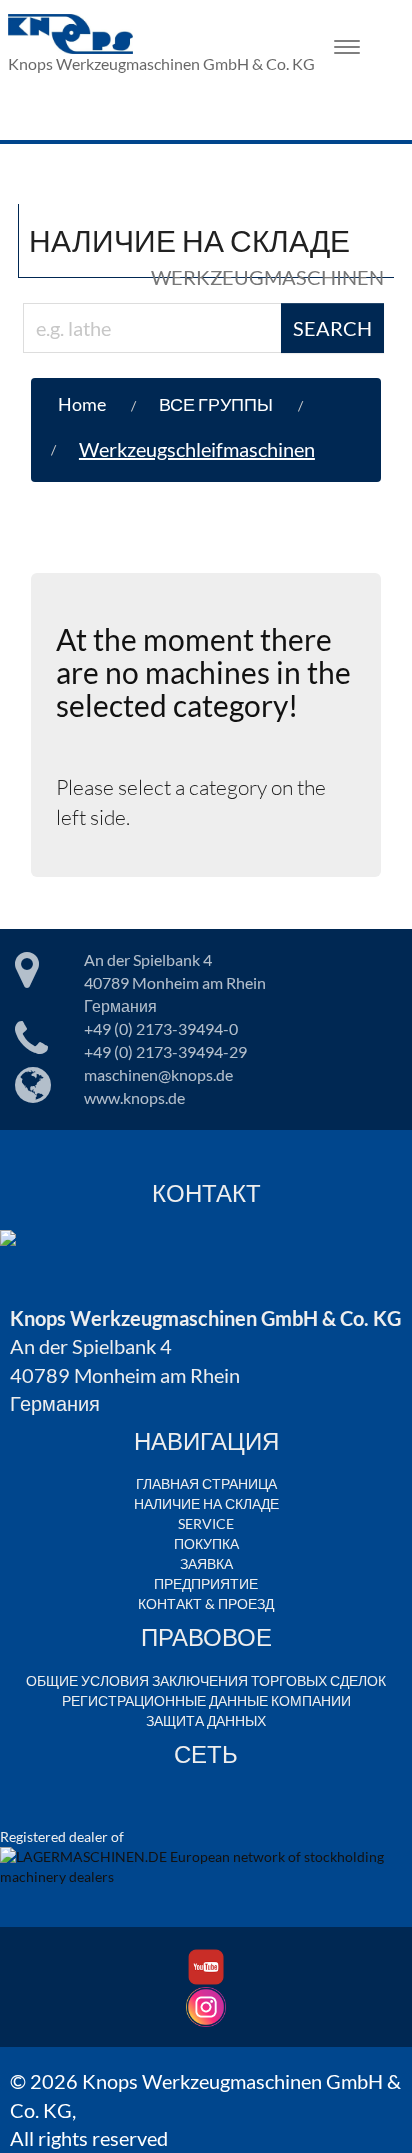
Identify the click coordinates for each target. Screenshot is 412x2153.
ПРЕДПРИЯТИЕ (206, 1583)
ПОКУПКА (206, 1543)
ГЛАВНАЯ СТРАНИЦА (206, 1483)
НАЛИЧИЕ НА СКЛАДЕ (206, 1503)
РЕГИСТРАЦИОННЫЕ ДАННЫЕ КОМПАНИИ (206, 1700)
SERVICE (206, 1523)
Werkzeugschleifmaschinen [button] (197, 449)
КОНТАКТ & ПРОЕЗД (206, 1603)
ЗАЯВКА (206, 1563)
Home (82, 404)
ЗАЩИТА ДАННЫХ (206, 1720)
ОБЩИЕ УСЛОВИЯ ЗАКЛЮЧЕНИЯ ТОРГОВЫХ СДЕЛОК (206, 1680)
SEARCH (332, 328)
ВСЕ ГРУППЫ (216, 404)
